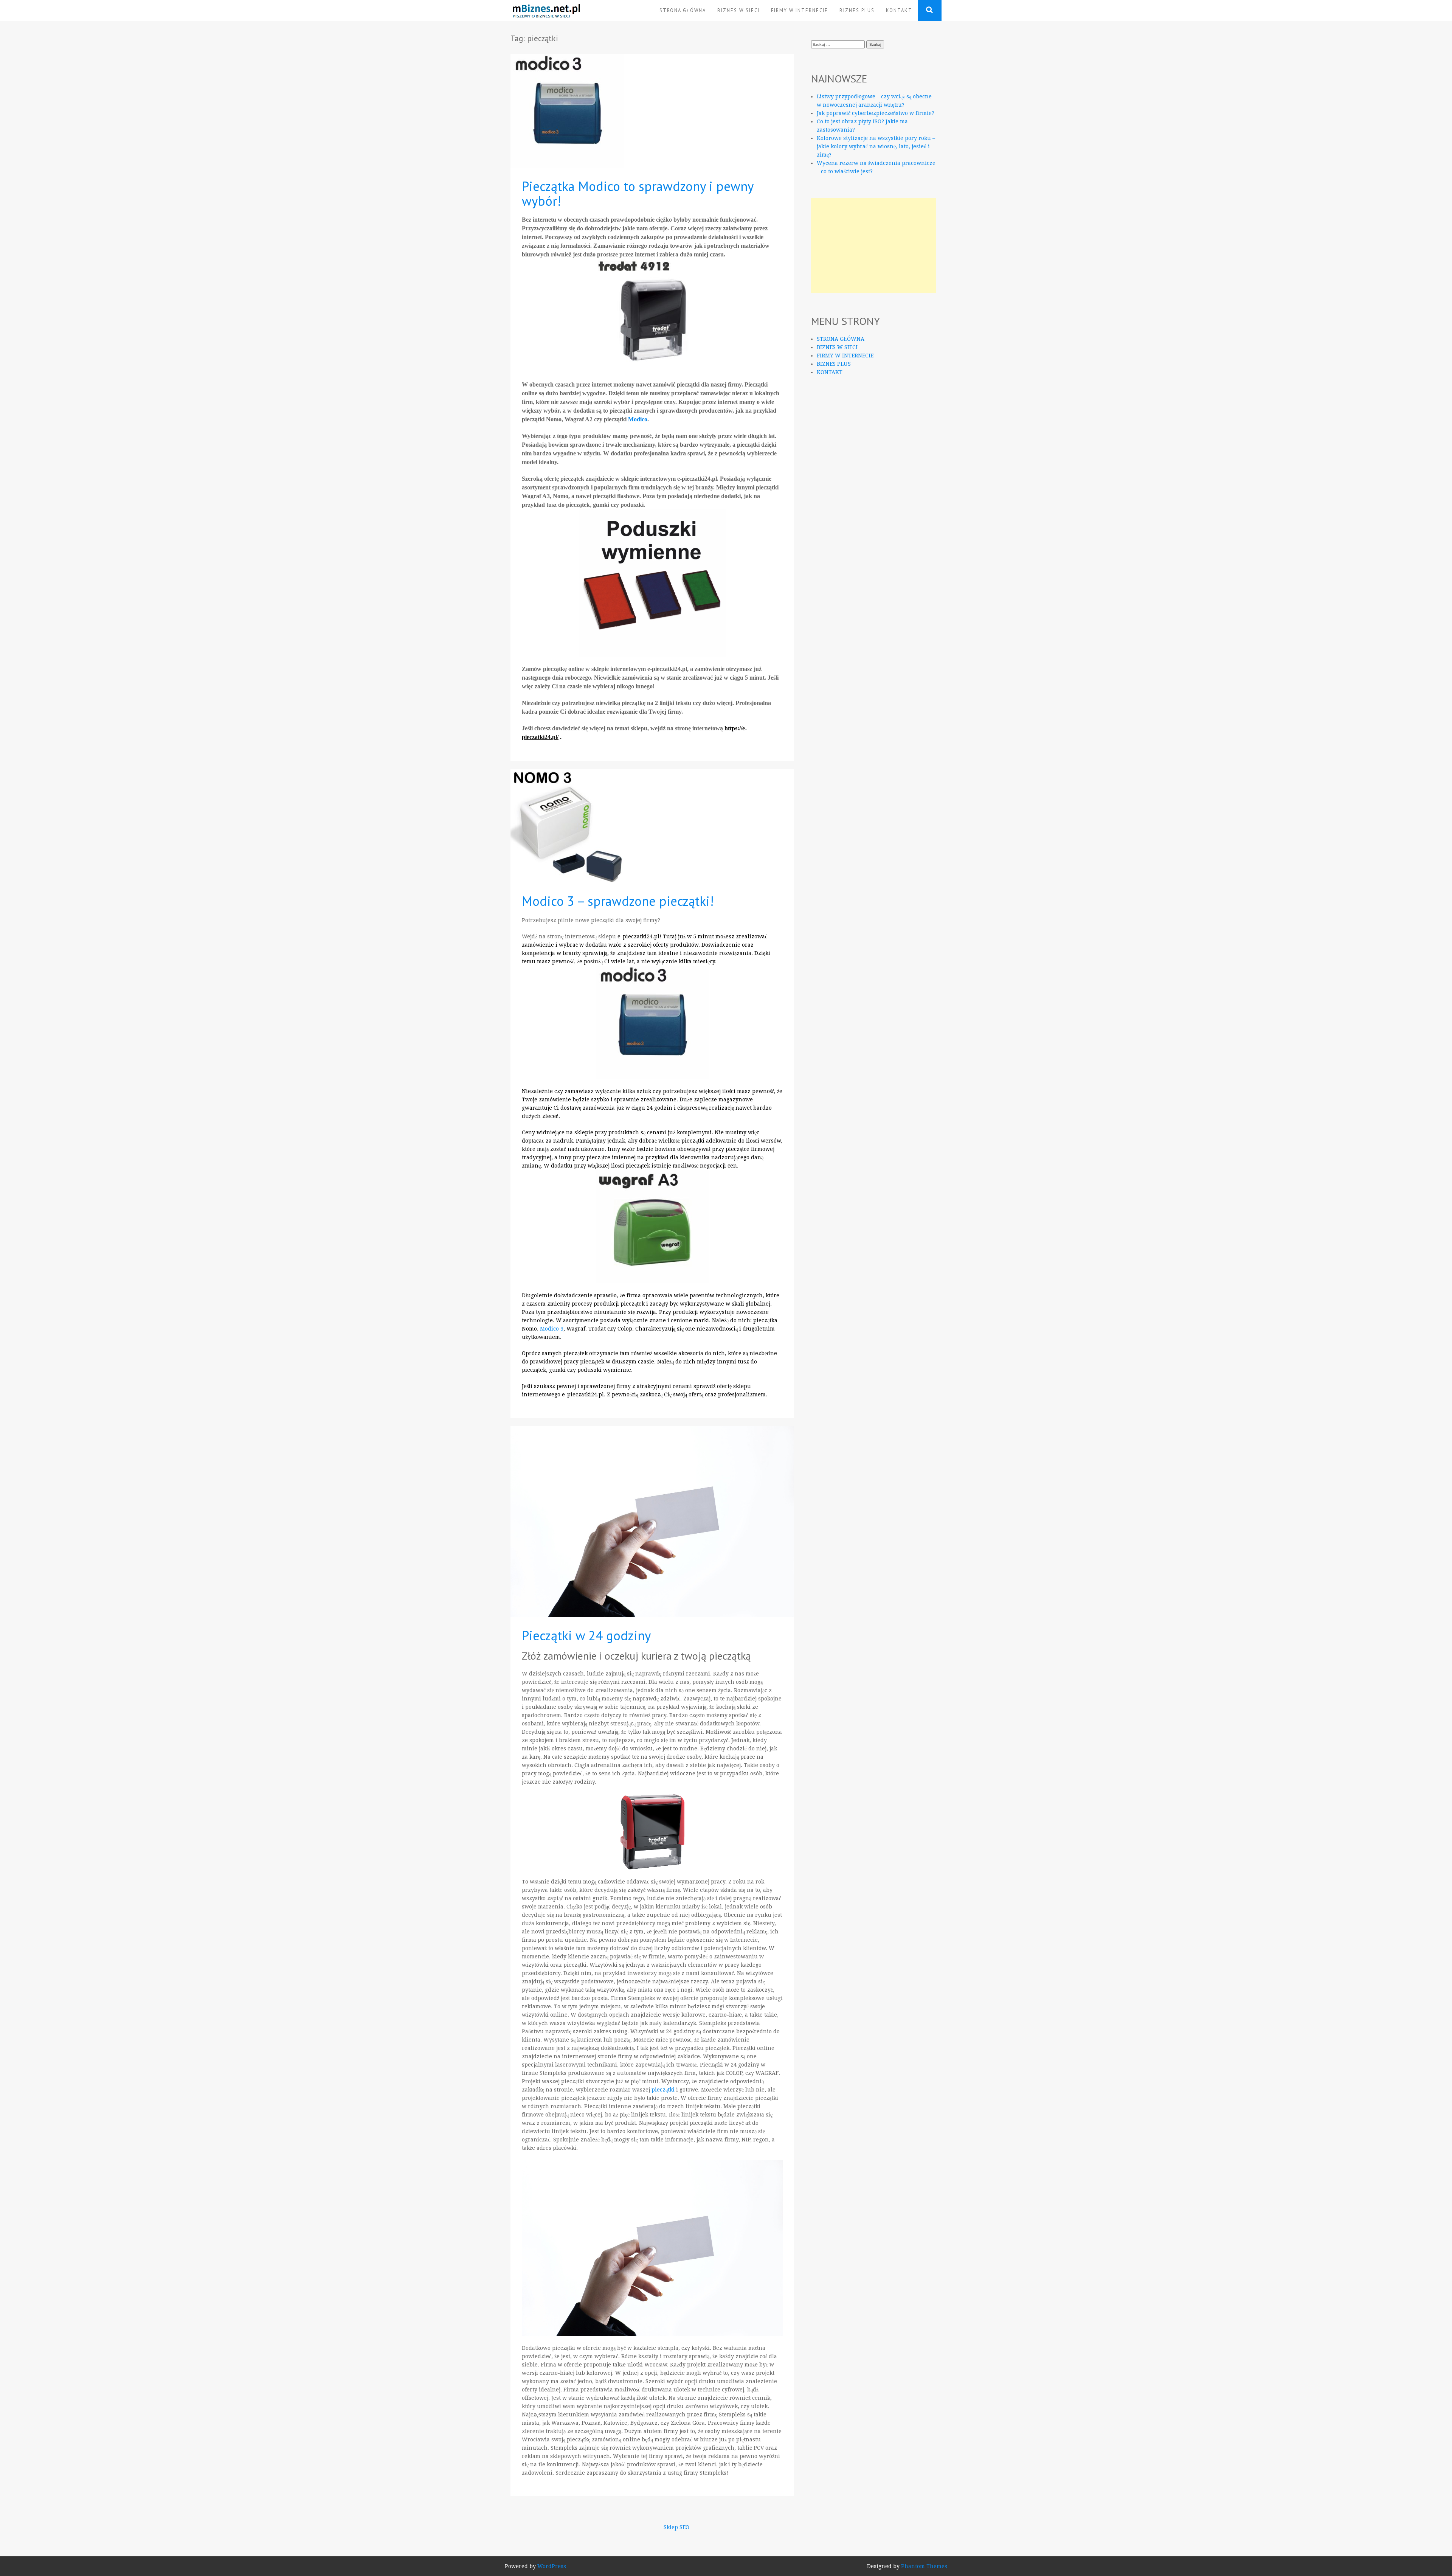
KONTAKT (899, 10)
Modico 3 (552, 1329)
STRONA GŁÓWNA (683, 10)
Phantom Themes (924, 2566)
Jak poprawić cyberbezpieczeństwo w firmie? (876, 113)
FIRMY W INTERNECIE (800, 10)
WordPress (552, 2566)
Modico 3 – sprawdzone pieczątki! (618, 901)
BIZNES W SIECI (738, 10)
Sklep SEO (676, 2527)
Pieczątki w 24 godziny (586, 1635)
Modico (638, 419)
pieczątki (663, 2090)
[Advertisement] (873, 245)
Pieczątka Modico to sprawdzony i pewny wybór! (638, 193)
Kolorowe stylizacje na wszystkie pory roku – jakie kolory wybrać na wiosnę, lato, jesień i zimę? (876, 146)
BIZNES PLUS (857, 10)
